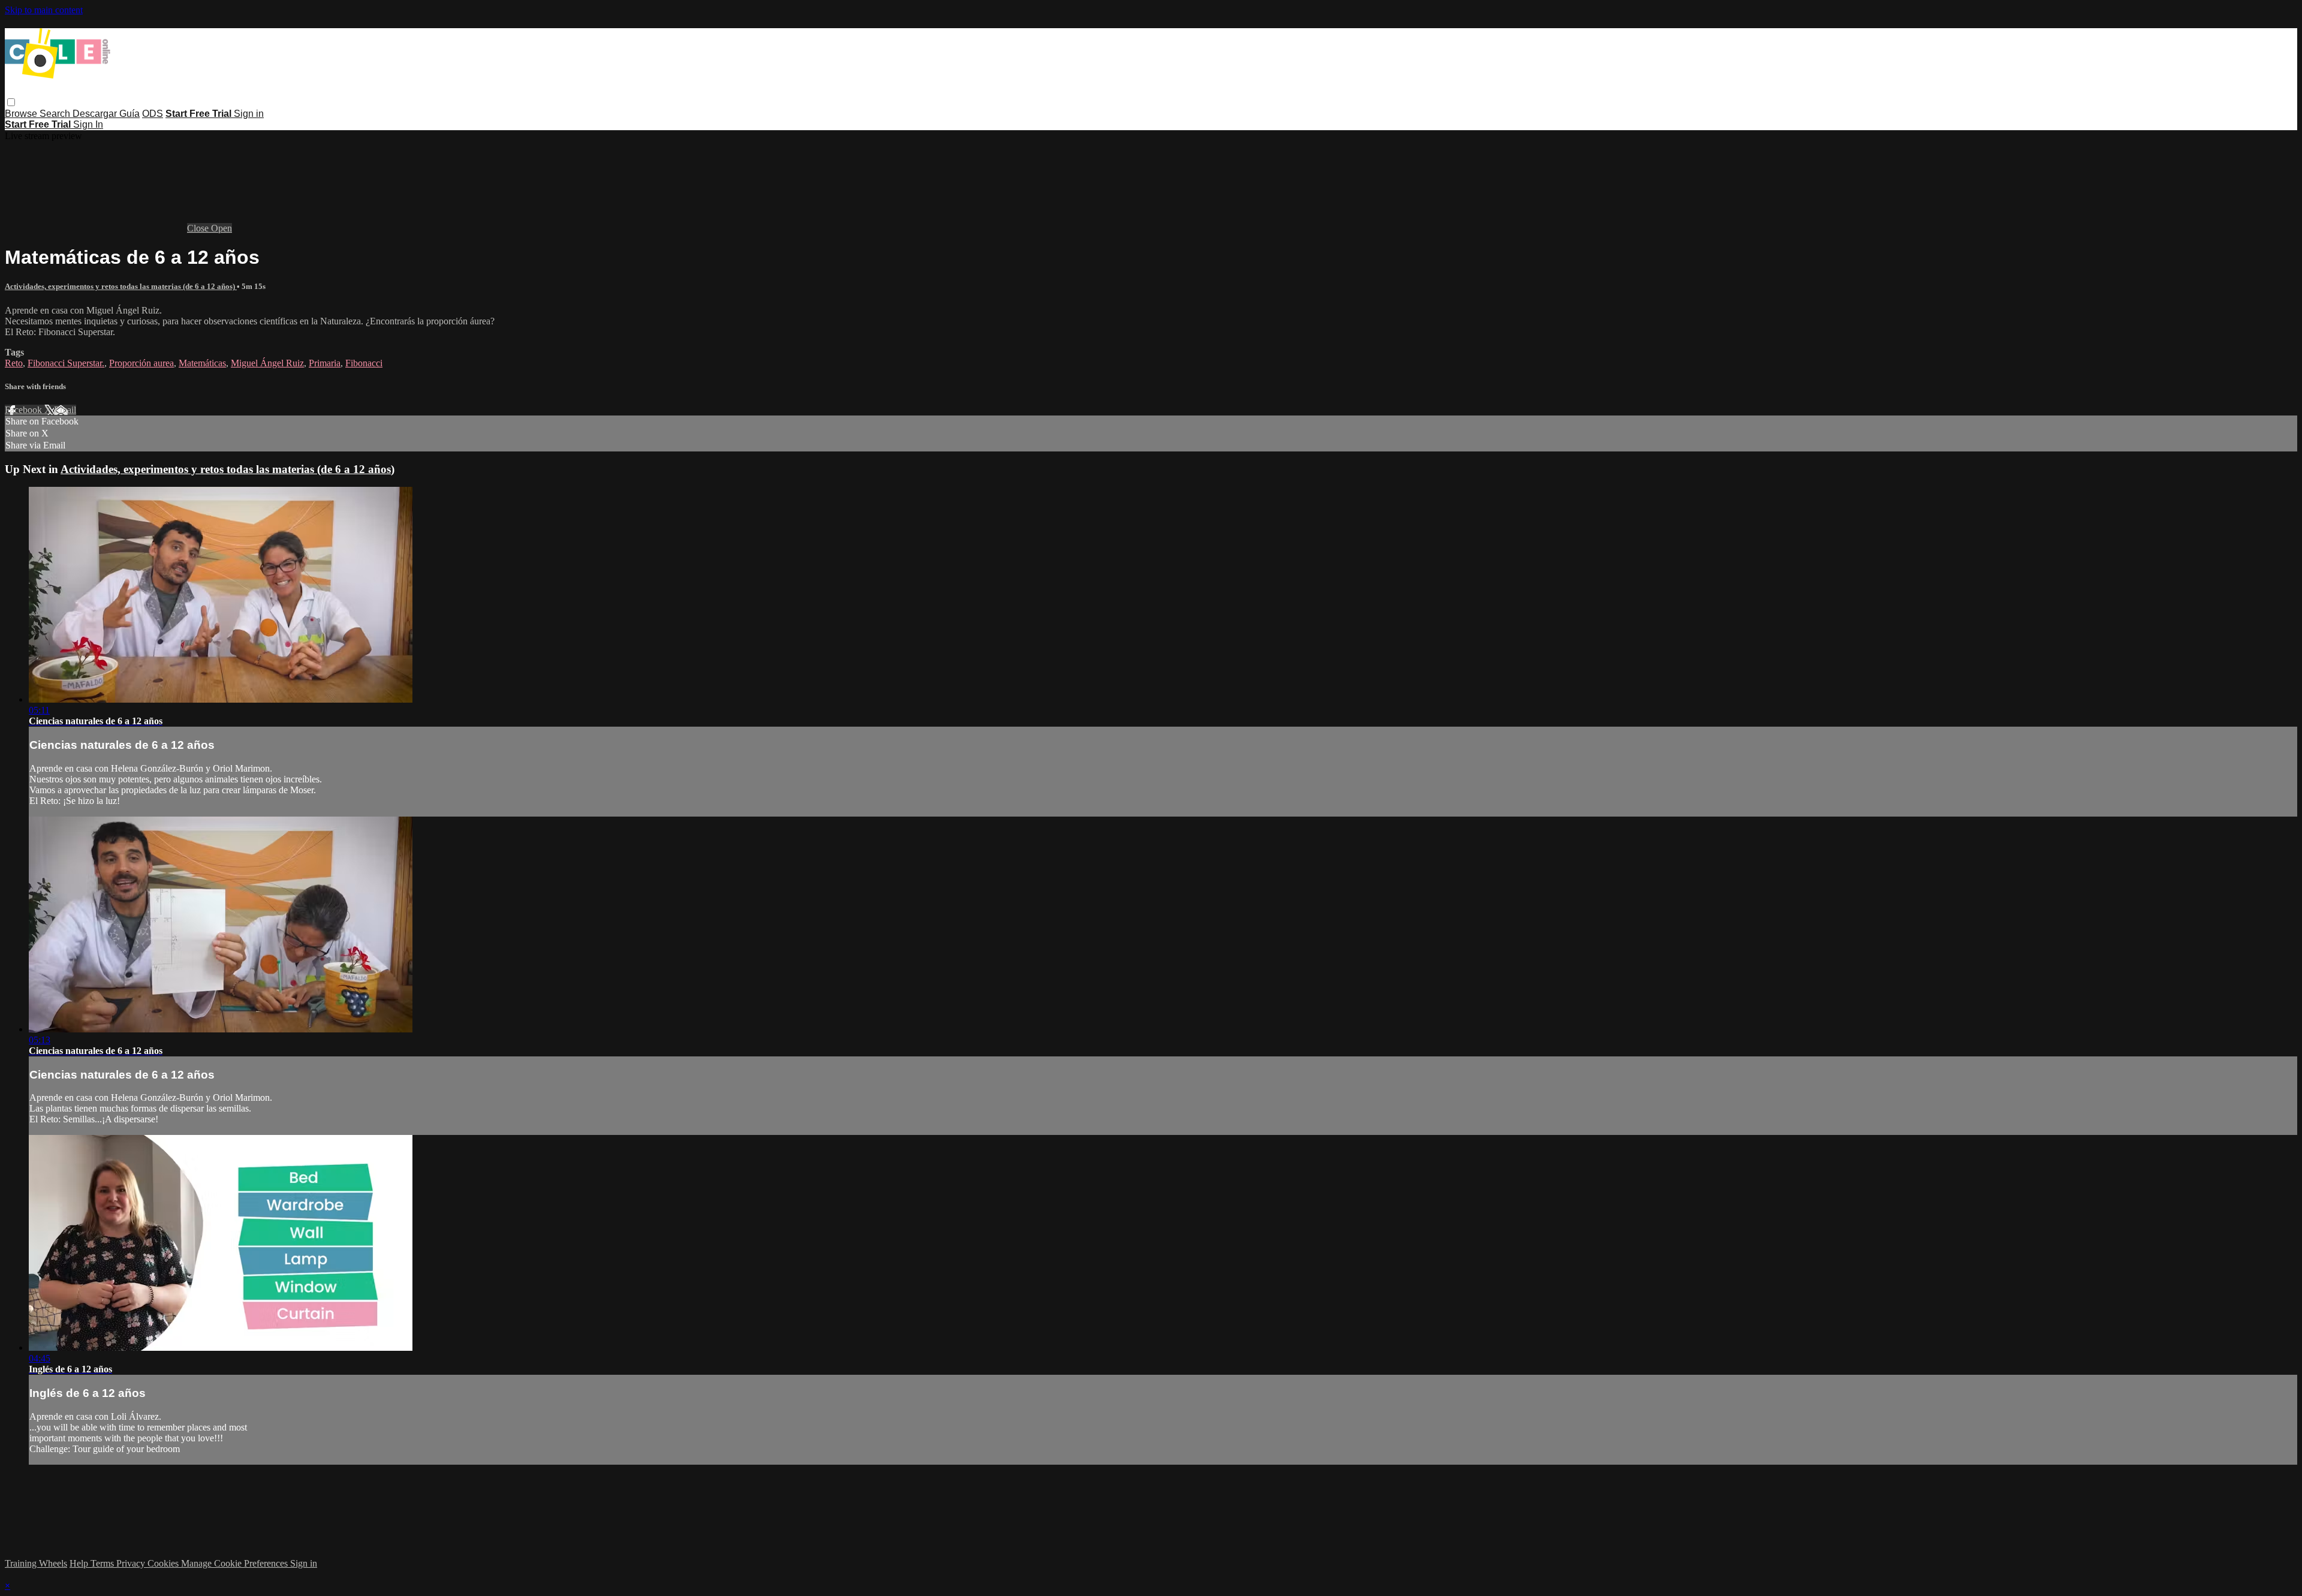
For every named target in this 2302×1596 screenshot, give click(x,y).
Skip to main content (44, 10)
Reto (14, 363)
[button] (11, 102)
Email (65, 410)
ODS (153, 114)
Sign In (88, 124)
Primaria (325, 363)
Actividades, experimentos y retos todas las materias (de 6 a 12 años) (121, 286)
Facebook (25, 410)
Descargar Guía (106, 114)
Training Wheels (36, 1563)
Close (199, 228)
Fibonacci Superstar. (66, 363)
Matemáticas (202, 363)
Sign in (249, 114)
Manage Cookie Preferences (236, 1563)
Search (56, 114)
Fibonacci (364, 363)
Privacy (132, 1563)
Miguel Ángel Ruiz (267, 363)
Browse (22, 114)
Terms (103, 1563)
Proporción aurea (141, 363)
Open (222, 228)
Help (80, 1563)
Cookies (164, 1563)
